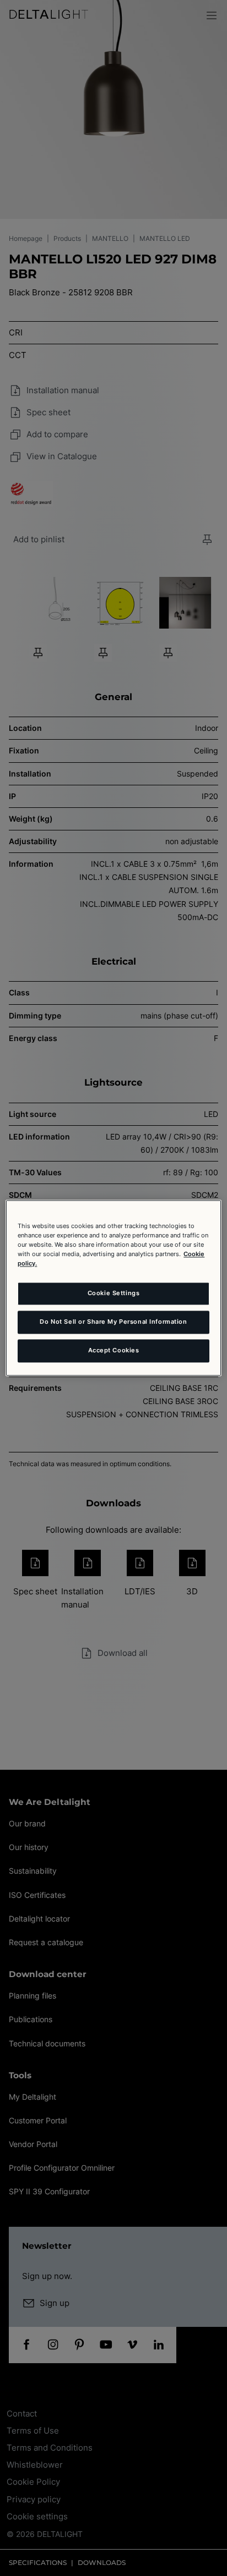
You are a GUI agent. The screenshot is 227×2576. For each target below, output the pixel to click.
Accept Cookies (114, 1351)
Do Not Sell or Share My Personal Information (113, 1322)
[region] (113, 1288)
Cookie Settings (114, 1293)
